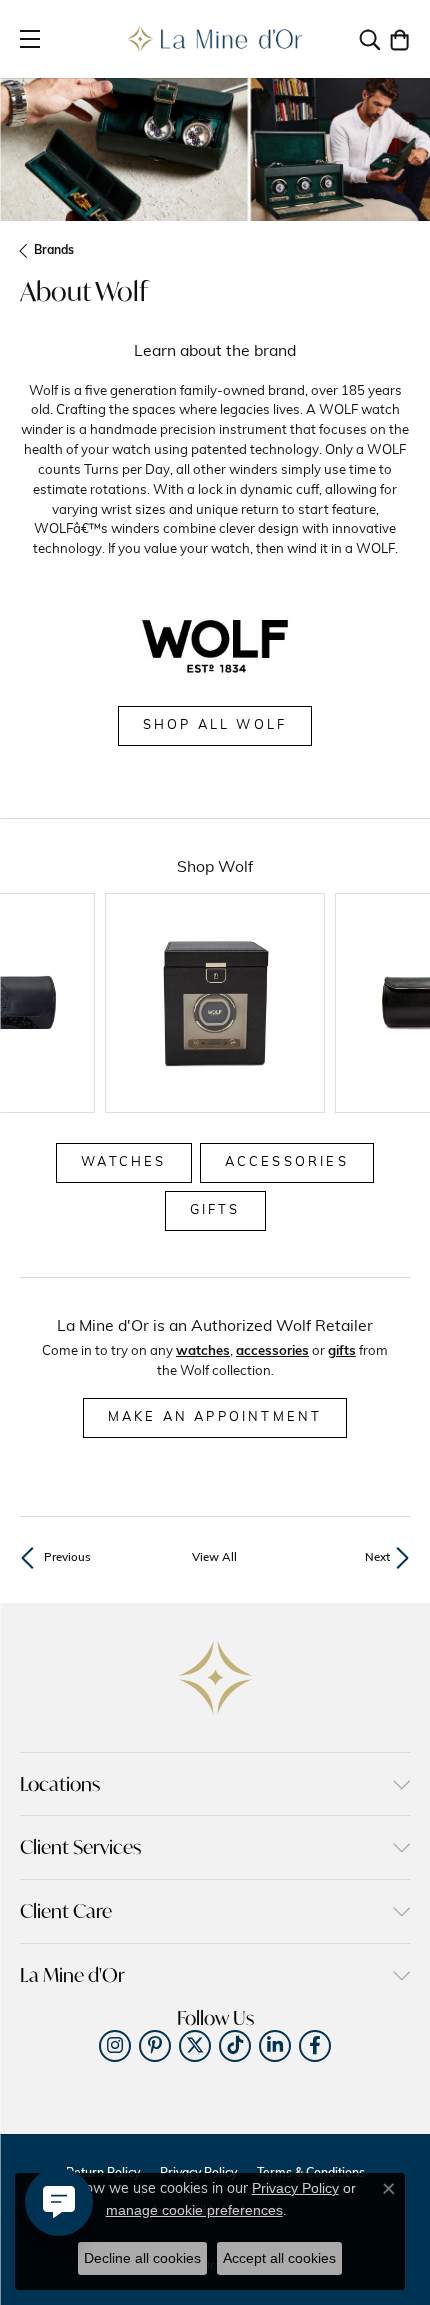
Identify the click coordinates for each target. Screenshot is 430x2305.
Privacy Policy (295, 2188)
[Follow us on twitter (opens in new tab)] (195, 2046)
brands (54, 251)
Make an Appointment (215, 1417)
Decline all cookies (142, 2258)
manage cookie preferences (194, 2210)
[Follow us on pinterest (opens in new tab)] (155, 2046)
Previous (67, 1558)
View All (214, 1558)
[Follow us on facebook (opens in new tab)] (315, 2046)
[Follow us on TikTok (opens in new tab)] (235, 2046)
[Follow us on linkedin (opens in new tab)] (275, 2046)
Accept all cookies (279, 2258)
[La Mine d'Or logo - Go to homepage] (215, 39)
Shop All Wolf (215, 725)
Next (377, 1558)
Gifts (215, 1210)
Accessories (287, 1162)
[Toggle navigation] (30, 39)
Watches (123, 1162)
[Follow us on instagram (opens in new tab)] (115, 2046)
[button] (370, 39)
